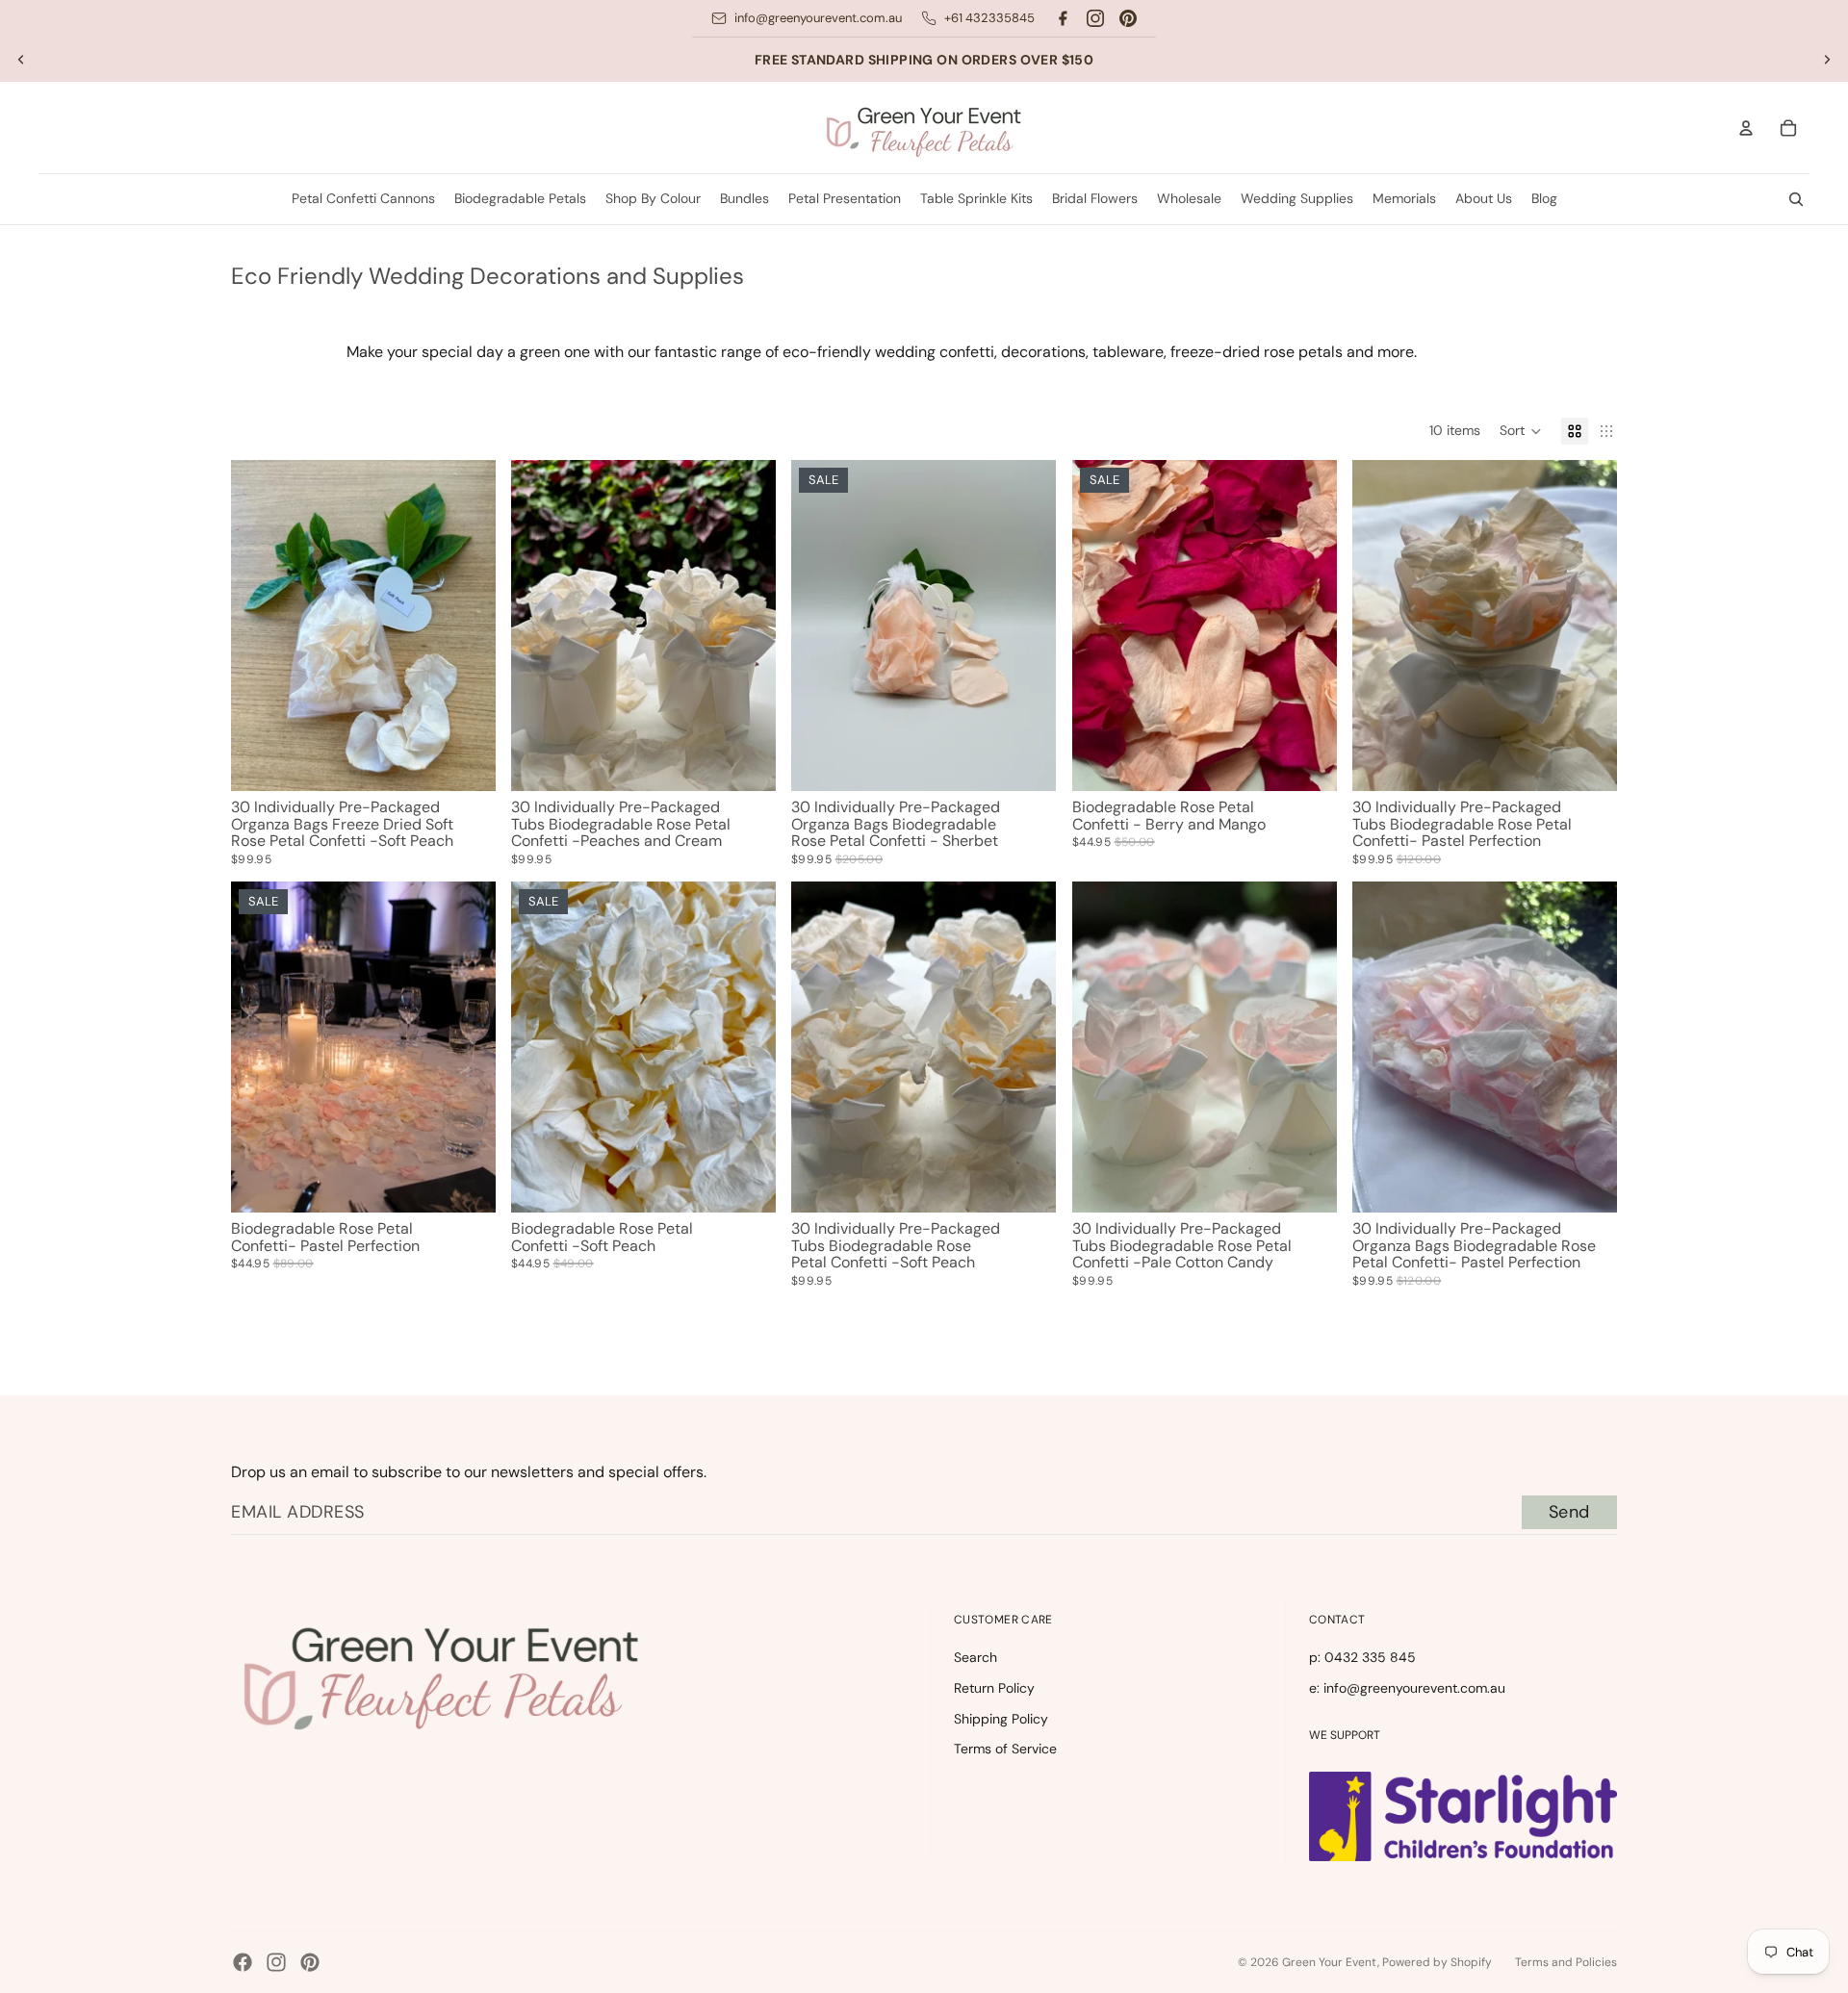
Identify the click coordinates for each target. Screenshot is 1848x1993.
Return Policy (994, 1688)
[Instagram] (1095, 18)
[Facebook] (1063, 18)
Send (1569, 1512)
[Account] (1746, 128)
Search (975, 1657)
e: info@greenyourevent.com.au (1407, 1688)
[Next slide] (1827, 60)
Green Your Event (1330, 1962)
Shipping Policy (1001, 1719)
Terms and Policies (1566, 1962)
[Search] (1796, 199)
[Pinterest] (1128, 18)
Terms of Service (1005, 1749)
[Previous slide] (21, 60)
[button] (1521, 431)
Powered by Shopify (1437, 1962)
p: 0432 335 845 (1362, 1657)
